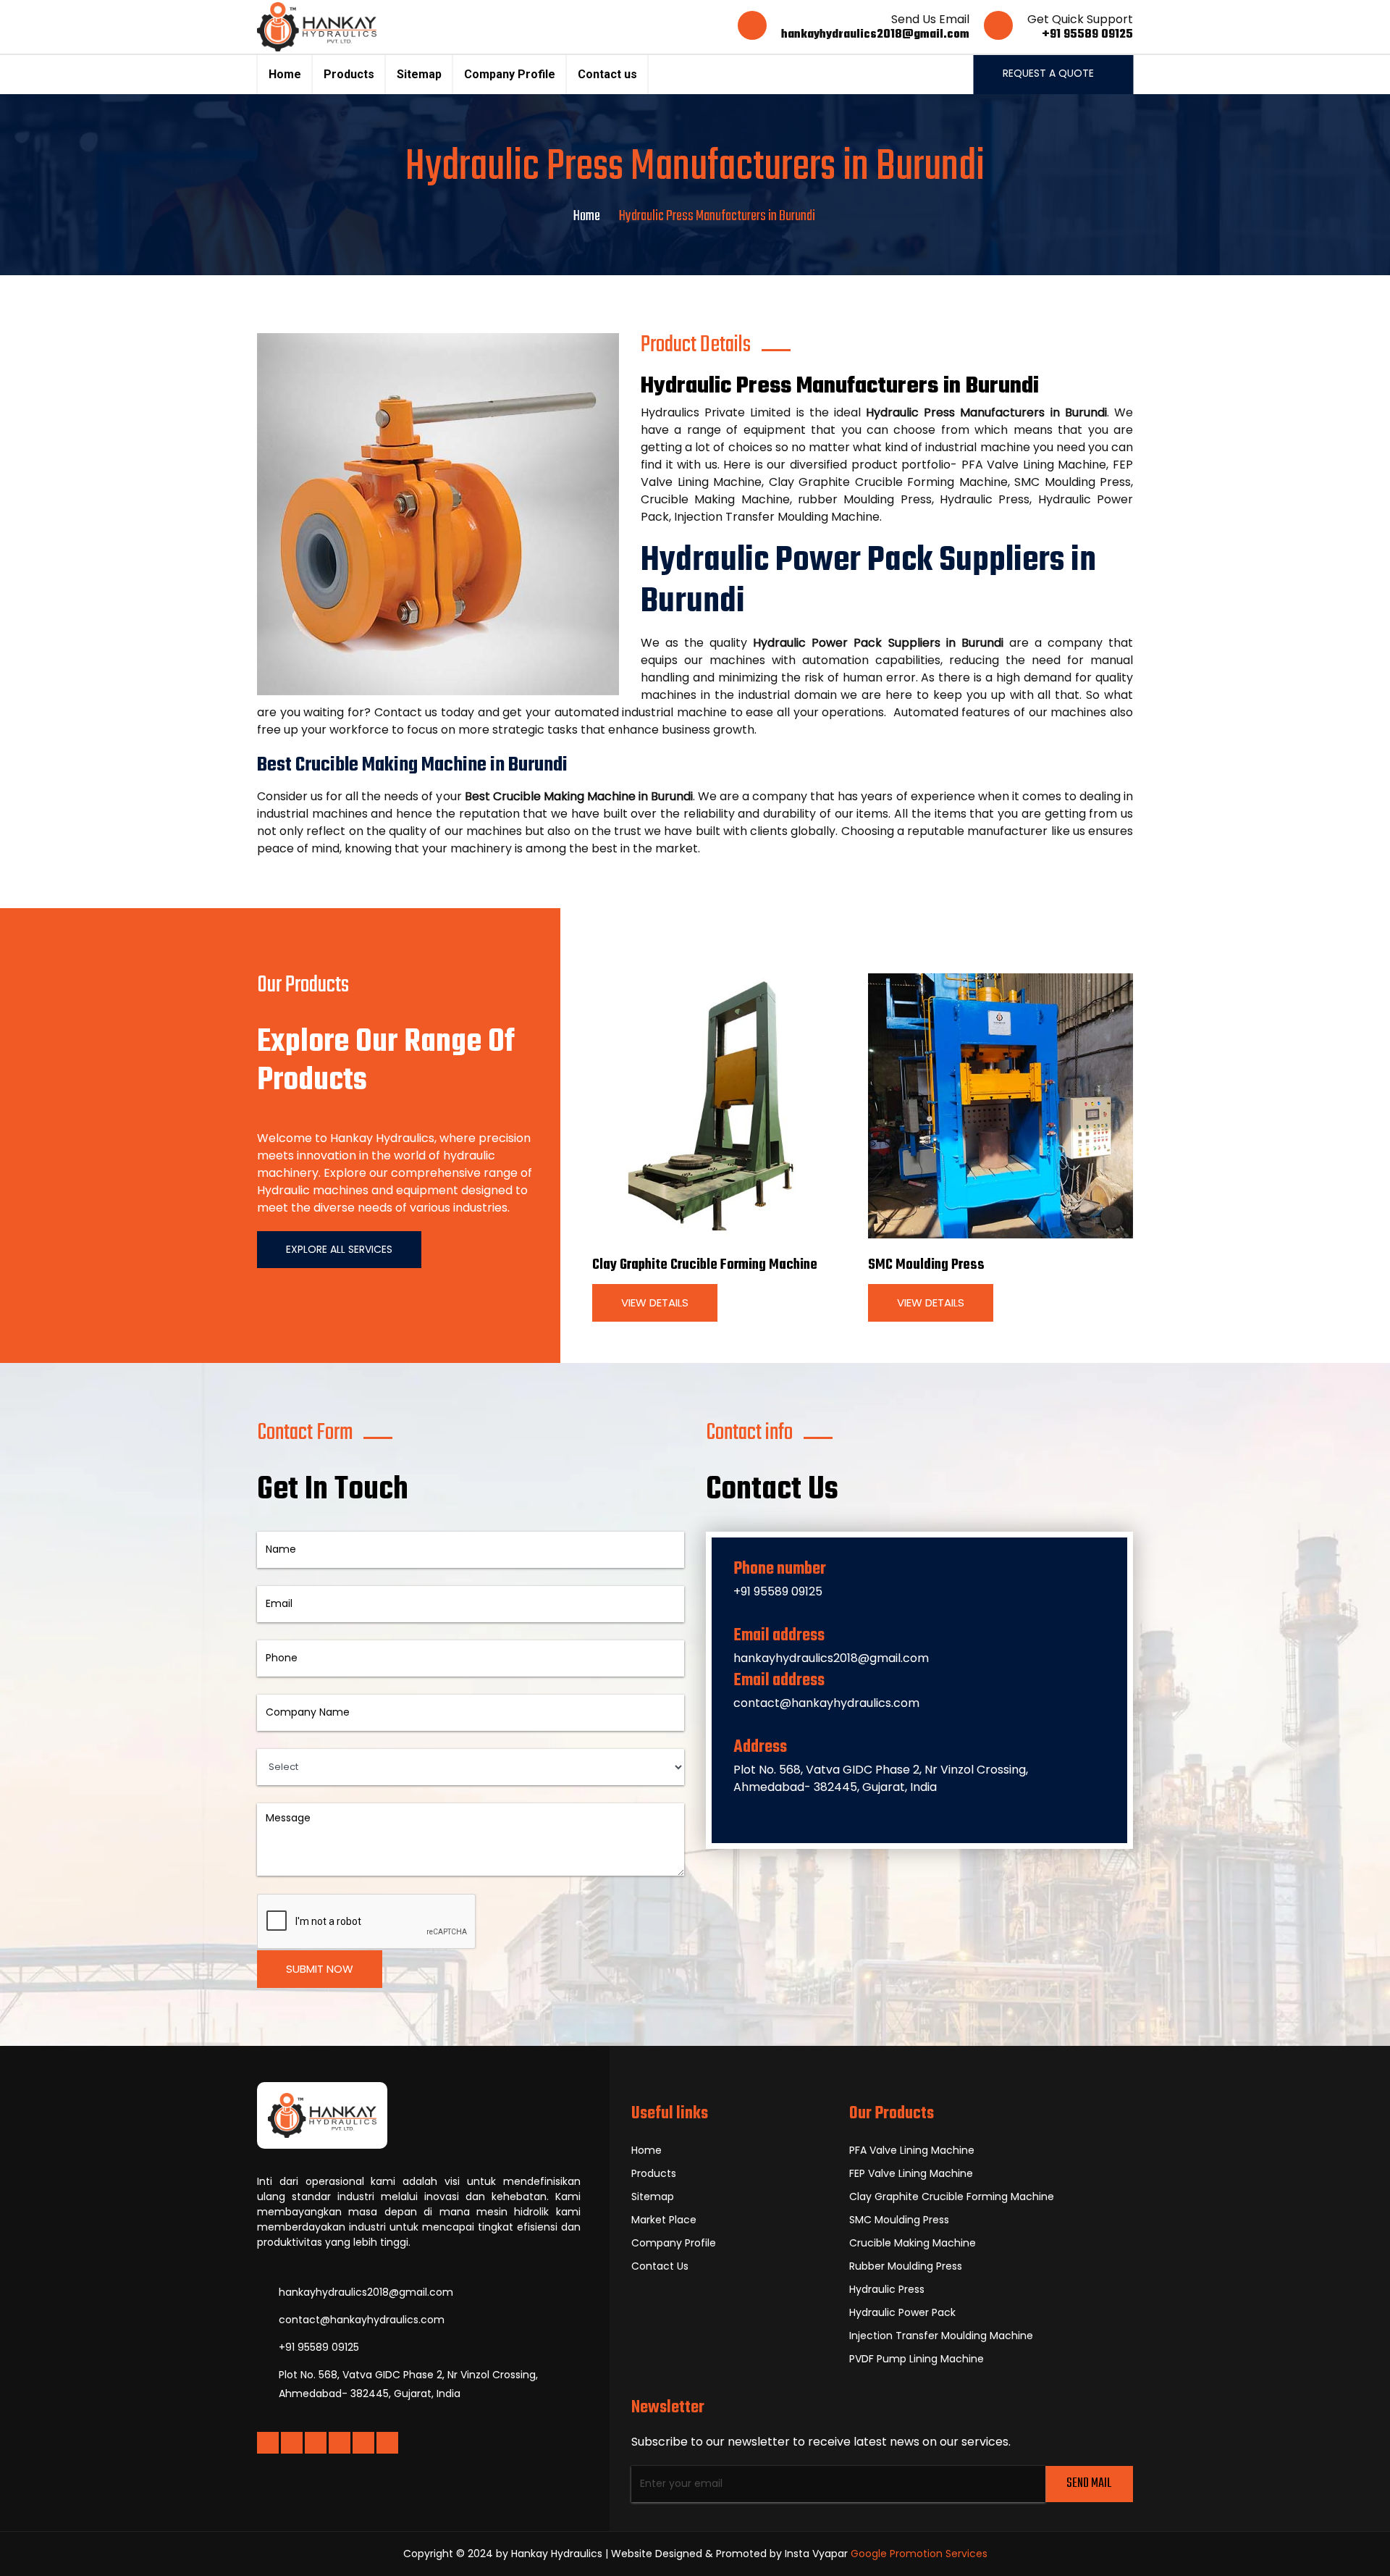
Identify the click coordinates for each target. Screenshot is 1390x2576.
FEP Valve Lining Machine (911, 2173)
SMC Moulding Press (926, 1265)
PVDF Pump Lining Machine (917, 2359)
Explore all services (339, 1249)
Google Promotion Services (919, 2554)
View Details (655, 1302)
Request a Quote (1050, 73)
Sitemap (419, 74)
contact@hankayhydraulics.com (826, 1703)
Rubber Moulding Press (906, 2266)
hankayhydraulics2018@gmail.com (875, 35)
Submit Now (320, 1969)
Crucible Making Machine (913, 2243)
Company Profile (510, 74)
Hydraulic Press (887, 2289)
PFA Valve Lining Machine (912, 2150)
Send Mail (1089, 2484)
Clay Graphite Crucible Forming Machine (705, 1265)
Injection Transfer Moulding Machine (941, 2336)
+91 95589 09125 (1087, 35)
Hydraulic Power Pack (902, 2312)
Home (285, 74)
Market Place (664, 2220)
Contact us (607, 74)
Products (349, 74)
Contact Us (660, 2266)
